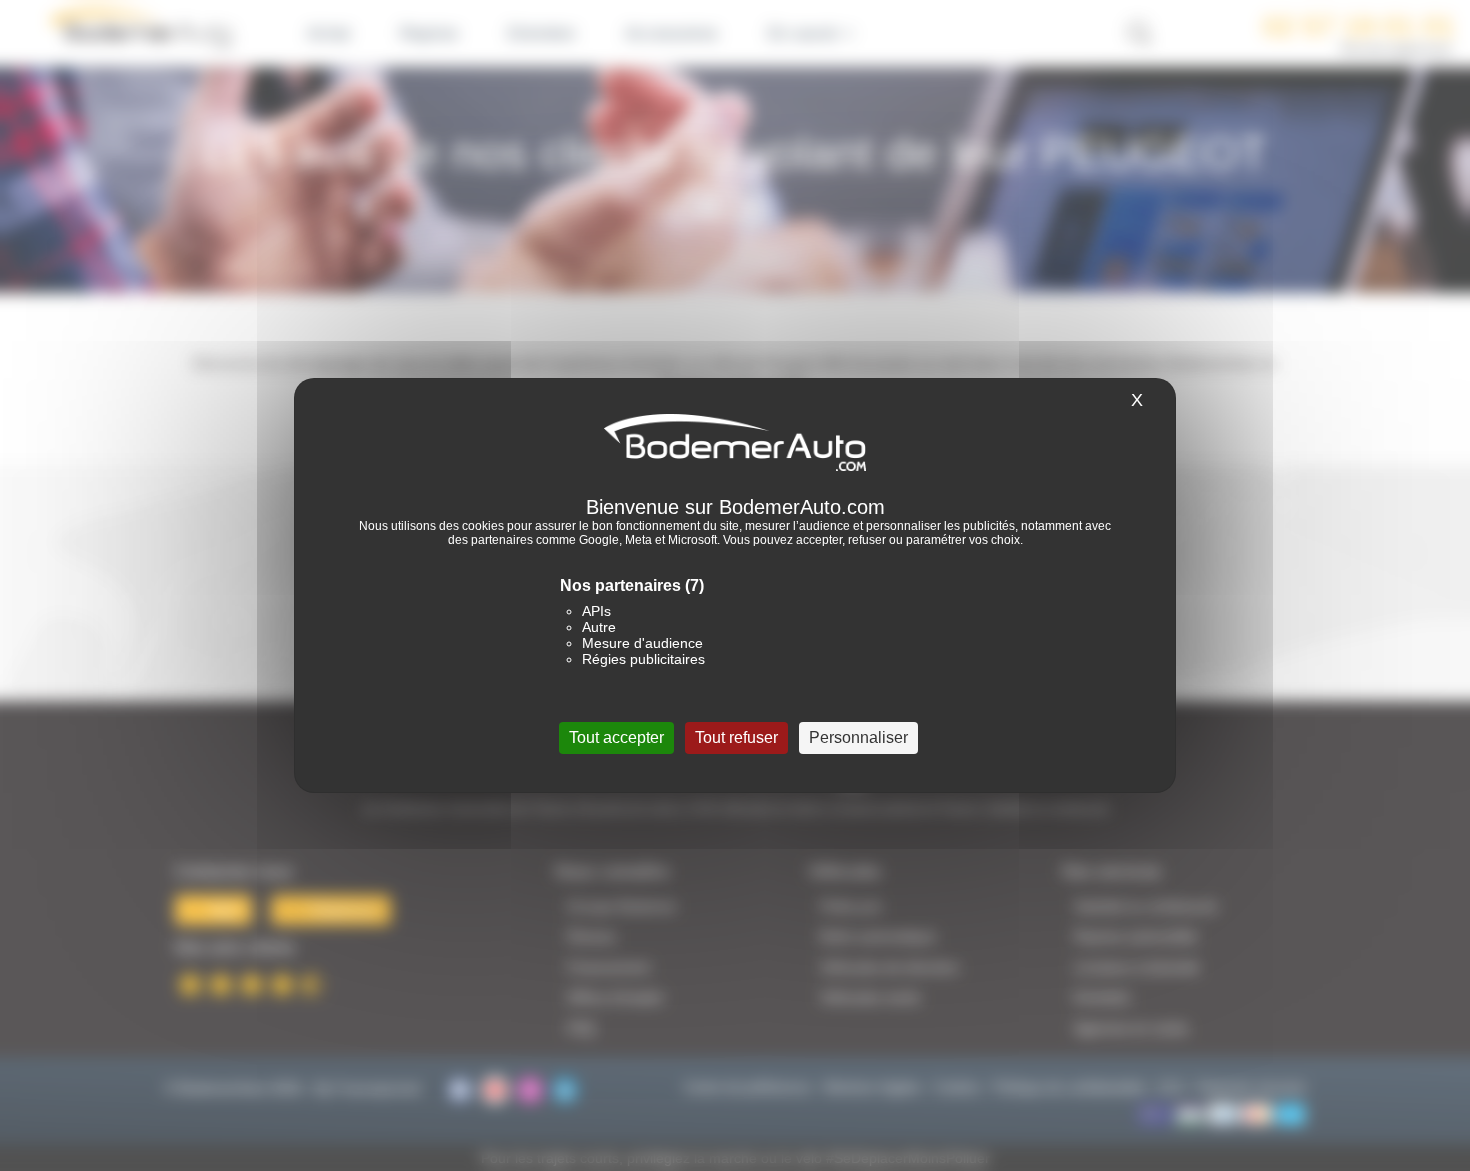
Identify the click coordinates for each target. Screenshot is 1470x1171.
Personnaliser (858, 737)
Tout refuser (736, 737)
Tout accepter (616, 737)
